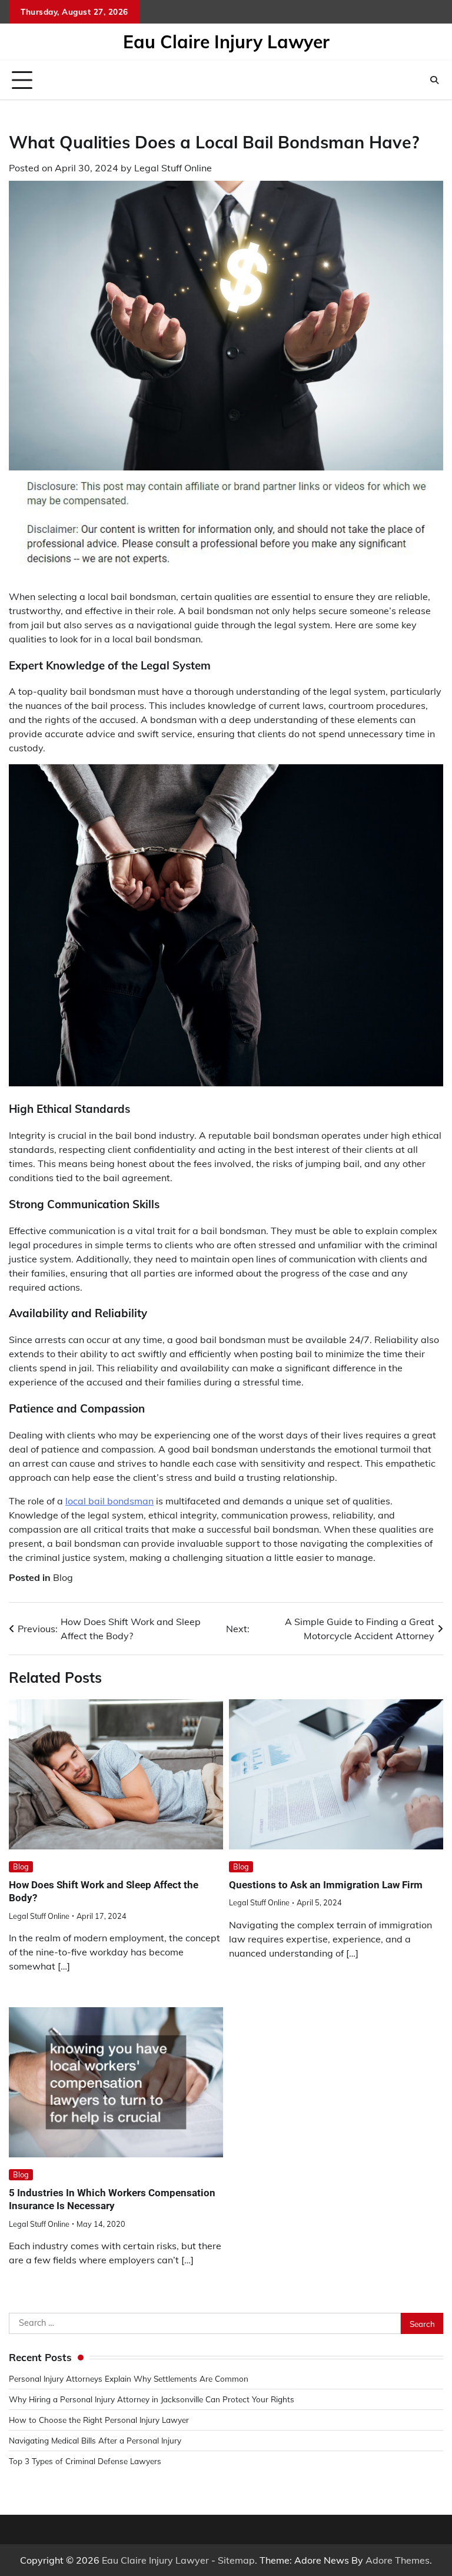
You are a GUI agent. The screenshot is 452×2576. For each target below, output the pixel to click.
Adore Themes (398, 2560)
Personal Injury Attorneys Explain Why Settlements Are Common (129, 2378)
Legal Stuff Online (173, 168)
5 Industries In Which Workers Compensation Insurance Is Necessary (112, 2199)
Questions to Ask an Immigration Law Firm (326, 1885)
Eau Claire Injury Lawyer (226, 42)
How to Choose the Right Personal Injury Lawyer (99, 2420)
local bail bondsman (109, 1501)
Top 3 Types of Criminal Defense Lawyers (85, 2461)
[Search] (434, 80)
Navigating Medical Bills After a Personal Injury (95, 2440)
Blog (63, 1577)
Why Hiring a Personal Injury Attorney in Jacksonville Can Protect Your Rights (152, 2399)
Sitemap (236, 2560)
